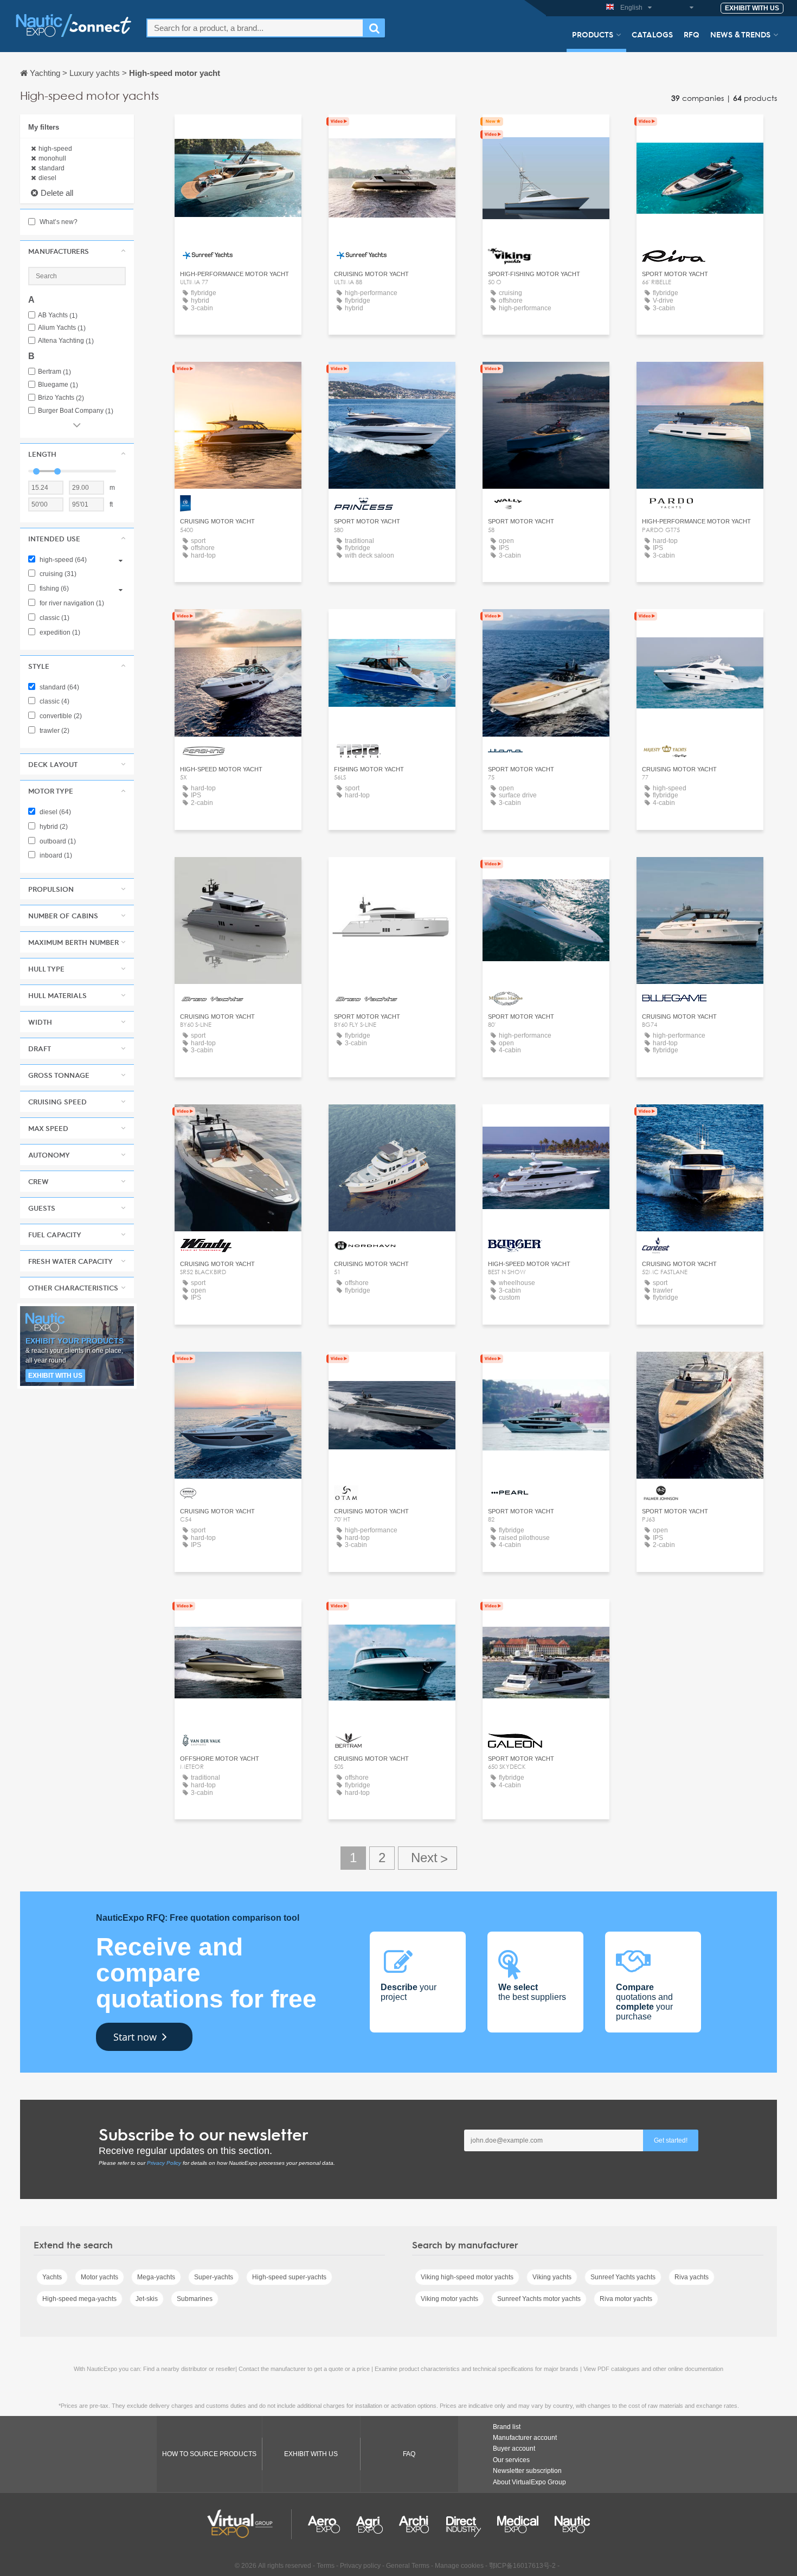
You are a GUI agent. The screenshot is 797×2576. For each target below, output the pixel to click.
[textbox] (255, 28)
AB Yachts (58, 315)
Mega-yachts (156, 2277)
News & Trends (740, 34)
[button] (77, 251)
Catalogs (652, 34)
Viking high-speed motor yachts (467, 2277)
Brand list (507, 2427)
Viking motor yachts (449, 2299)
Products (593, 34)
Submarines (195, 2299)
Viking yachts (552, 2277)
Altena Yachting (66, 341)
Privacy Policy (164, 2163)
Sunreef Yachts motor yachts (539, 2299)
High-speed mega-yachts (79, 2299)
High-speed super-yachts (289, 2277)
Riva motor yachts (626, 2299)
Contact (546, 133)
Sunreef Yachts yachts (623, 2277)
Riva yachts (692, 2277)
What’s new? (58, 222)
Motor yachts (99, 2277)
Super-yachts (214, 2277)
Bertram (54, 372)
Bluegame (58, 385)
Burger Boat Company (76, 411)
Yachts (52, 2277)
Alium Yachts (62, 328)
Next (428, 1858)
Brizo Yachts (61, 398)
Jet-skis (147, 2299)
